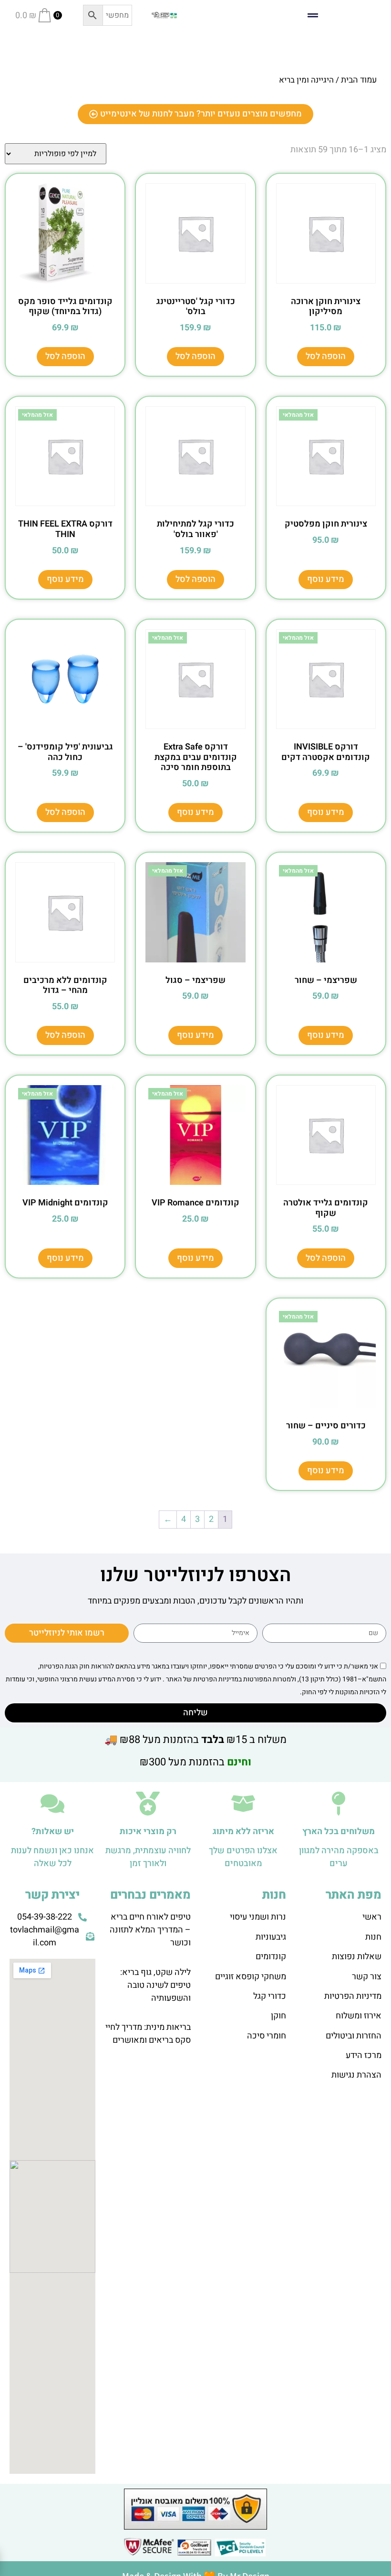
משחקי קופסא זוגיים (251, 1977)
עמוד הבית (359, 80)
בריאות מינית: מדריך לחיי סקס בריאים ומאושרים (148, 2034)
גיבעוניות (271, 1937)
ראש (373, 1917)
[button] (313, 16)
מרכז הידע (364, 2055)
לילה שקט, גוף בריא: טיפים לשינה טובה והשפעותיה (155, 1985)
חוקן (278, 2016)
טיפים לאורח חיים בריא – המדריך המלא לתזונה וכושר (150, 1930)
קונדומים (271, 1957)
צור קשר (367, 1977)
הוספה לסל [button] (326, 356)
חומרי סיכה (267, 2036)
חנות (373, 1937)
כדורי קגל (270, 1996)
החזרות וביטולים (354, 2036)
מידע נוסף (326, 579)
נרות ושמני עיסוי (258, 1917)
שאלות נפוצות (357, 1957)
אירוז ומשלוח (359, 2016)
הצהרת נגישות (356, 2075)
